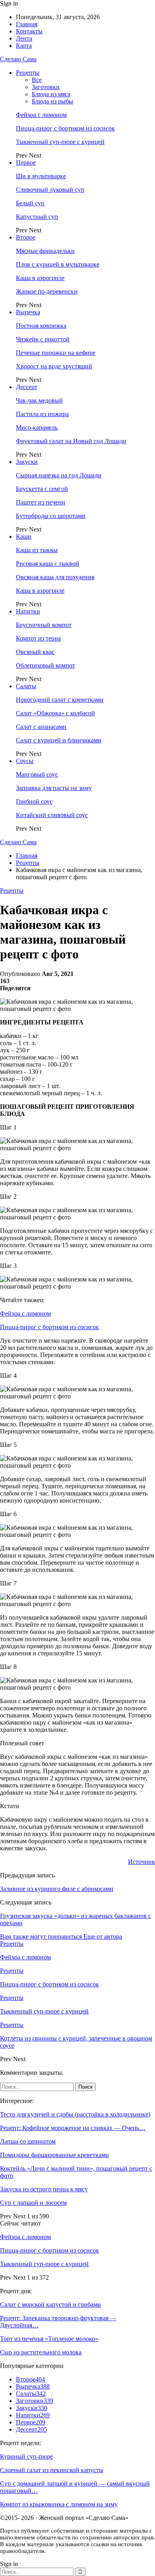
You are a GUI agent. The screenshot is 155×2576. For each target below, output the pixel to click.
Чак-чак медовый (39, 400)
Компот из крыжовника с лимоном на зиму (59, 2504)
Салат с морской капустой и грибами (50, 2304)
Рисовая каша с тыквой (47, 564)
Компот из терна (38, 638)
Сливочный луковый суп (50, 190)
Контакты (29, 31)
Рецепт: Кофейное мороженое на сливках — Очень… (73, 2128)
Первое (26, 163)
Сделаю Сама (18, 59)
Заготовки (46, 87)
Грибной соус (34, 801)
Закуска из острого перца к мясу (44, 2189)
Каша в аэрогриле (40, 278)
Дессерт (27, 387)
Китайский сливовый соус (52, 815)
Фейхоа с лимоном (41, 115)
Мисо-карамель (37, 427)
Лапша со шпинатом (28, 2141)
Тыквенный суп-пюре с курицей (60, 142)
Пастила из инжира (42, 414)
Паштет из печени (41, 502)
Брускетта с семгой (42, 489)
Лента (24, 38)
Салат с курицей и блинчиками (59, 740)
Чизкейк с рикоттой (43, 339)
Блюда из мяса (51, 94)
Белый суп (30, 203)
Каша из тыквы (37, 550)
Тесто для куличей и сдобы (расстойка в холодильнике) (75, 2114)
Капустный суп (37, 217)
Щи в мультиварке (41, 176)
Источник (141, 1862)
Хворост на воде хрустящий (54, 366)
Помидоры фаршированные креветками (54, 2155)
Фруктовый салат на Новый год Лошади (71, 441)
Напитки (28, 611)
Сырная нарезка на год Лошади (59, 475)
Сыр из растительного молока (41, 2352)
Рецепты (28, 73)
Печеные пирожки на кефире (56, 353)
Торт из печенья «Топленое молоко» (49, 2339)
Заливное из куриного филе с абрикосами (57, 1889)
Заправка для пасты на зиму (54, 788)
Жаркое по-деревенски (47, 291)
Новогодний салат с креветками (60, 700)
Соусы (25, 761)
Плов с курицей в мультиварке (58, 264)
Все (37, 80)
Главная (27, 24)
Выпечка (28, 312)
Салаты (26, 686)
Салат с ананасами (41, 727)
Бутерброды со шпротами (51, 516)
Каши (24, 536)
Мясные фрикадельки (45, 251)
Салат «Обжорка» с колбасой (55, 713)
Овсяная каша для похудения (55, 577)
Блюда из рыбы (52, 101)
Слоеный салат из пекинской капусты (52, 2470)
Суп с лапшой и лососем (33, 2203)
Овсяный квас (35, 652)
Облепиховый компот (46, 665)
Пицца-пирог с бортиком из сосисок (65, 128)
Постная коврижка (41, 326)
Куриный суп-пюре (26, 2456)
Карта (24, 46)
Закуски (27, 462)
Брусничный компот (44, 625)
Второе (26, 237)
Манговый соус (37, 774)
